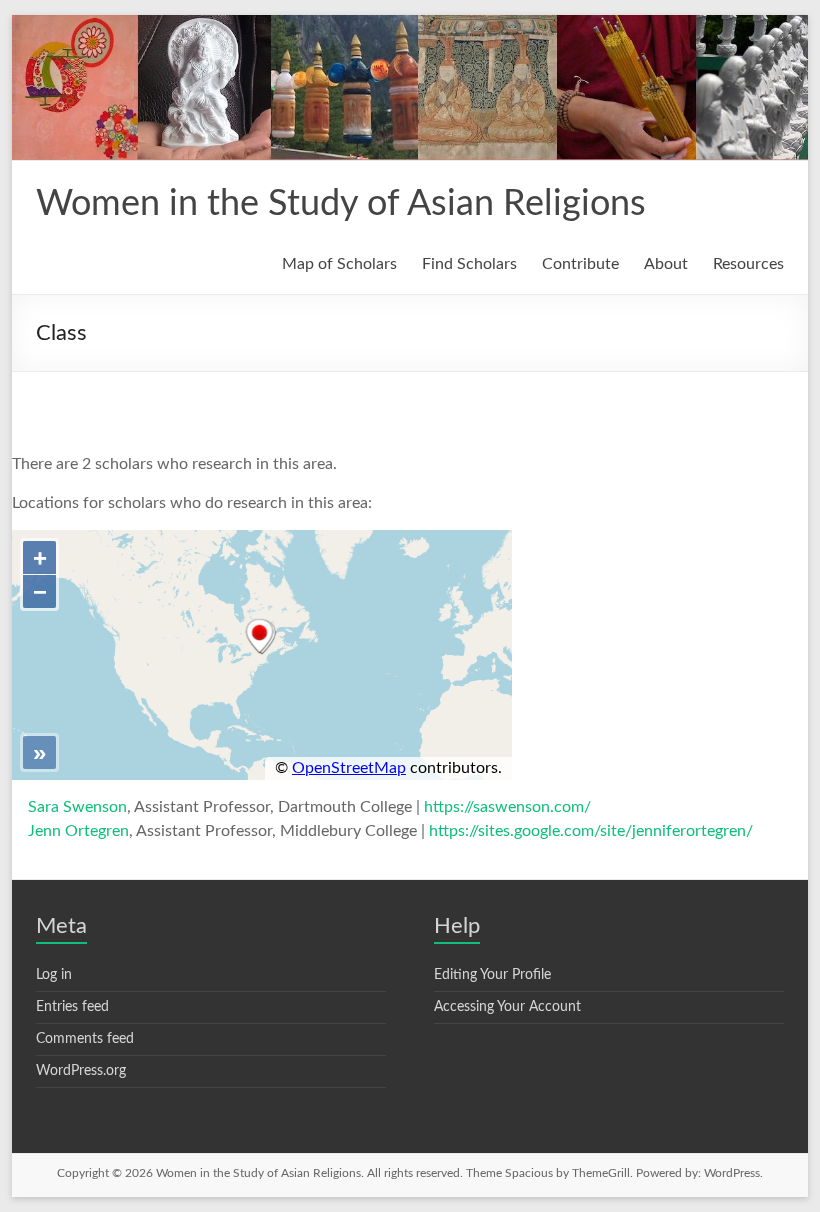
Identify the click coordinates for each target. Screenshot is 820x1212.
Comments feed (85, 1039)
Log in (54, 975)
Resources (748, 264)
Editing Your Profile (492, 975)
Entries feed (72, 1007)
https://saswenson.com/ (507, 807)
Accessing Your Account (507, 1007)
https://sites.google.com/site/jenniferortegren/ (591, 831)
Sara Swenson (77, 807)
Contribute (580, 264)
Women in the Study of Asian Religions (341, 204)
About (666, 264)
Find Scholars (469, 264)
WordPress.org (81, 1071)
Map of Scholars (339, 264)
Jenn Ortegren (78, 831)
